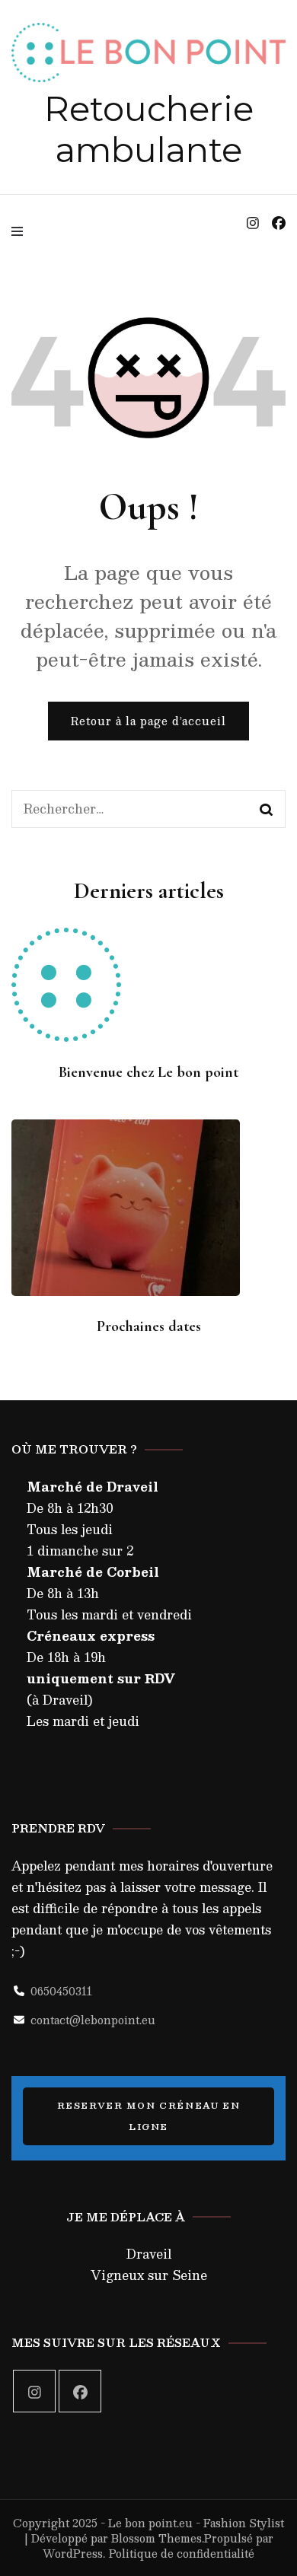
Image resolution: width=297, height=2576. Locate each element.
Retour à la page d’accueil (148, 721)
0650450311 (61, 1991)
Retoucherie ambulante (149, 129)
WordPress (73, 2553)
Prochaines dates (149, 1326)
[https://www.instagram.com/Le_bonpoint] (34, 2391)
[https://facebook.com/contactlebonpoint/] (80, 2391)
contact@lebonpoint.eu (93, 2020)
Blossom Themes (156, 2538)
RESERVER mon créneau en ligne (149, 2116)
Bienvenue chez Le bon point (148, 1072)
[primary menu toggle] (21, 231)
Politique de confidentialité (182, 2553)
